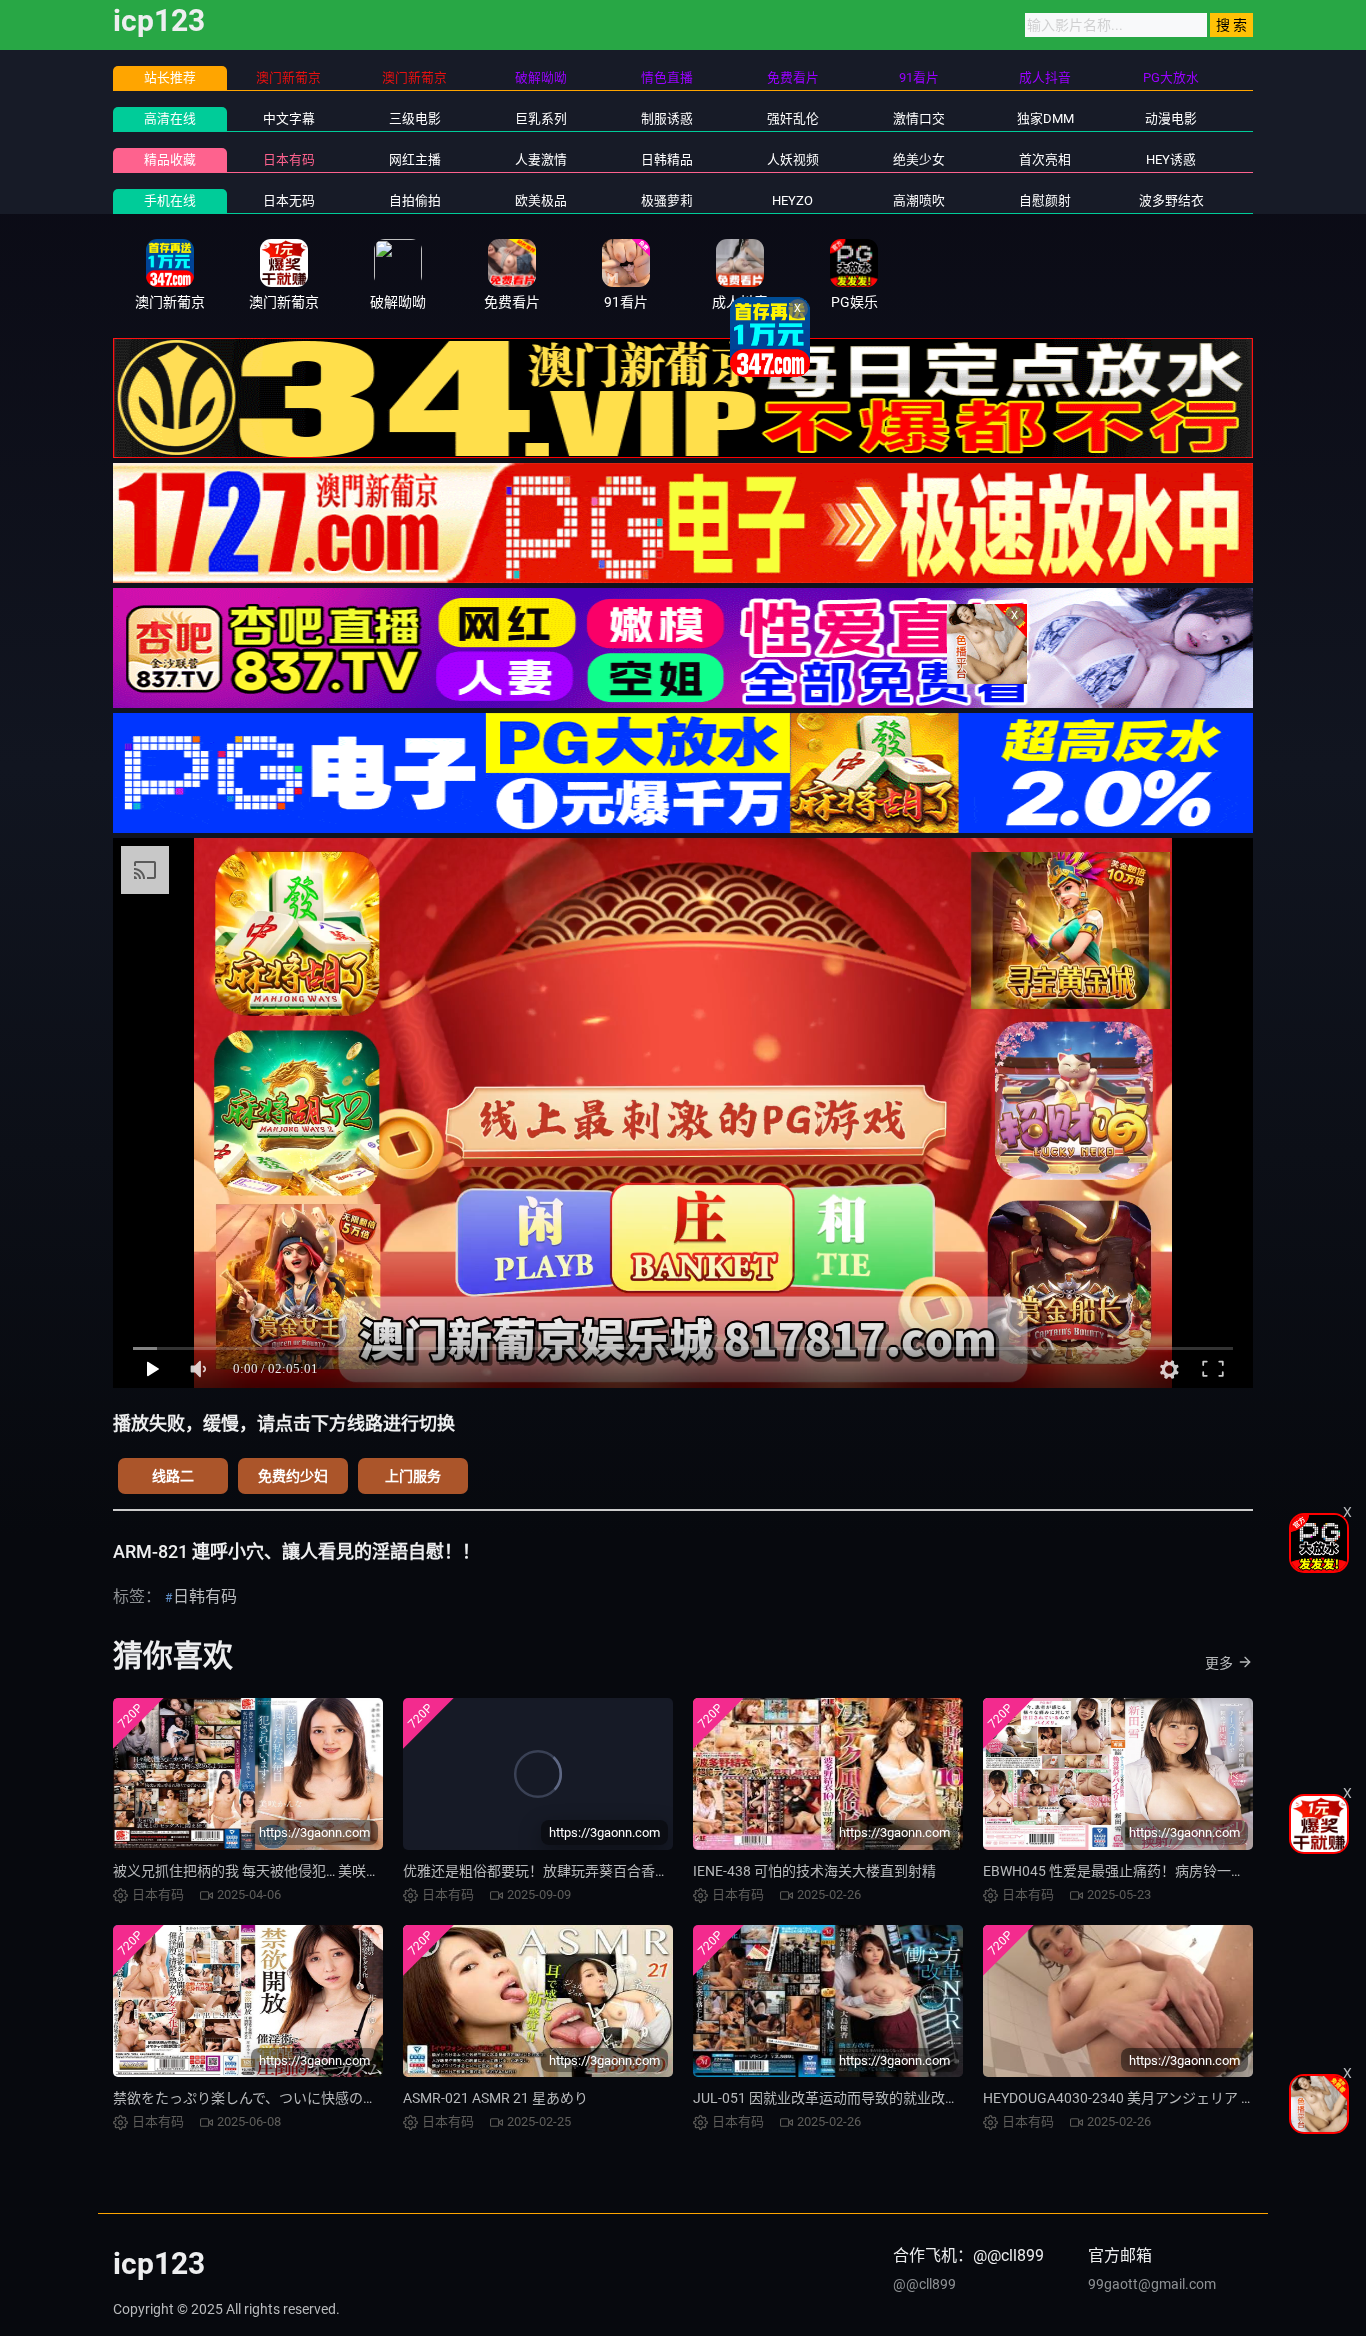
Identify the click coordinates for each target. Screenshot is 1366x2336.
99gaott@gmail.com (1152, 2284)
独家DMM (1045, 118)
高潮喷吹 (919, 200)
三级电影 (415, 118)
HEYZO (792, 200)
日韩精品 (667, 159)
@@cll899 (924, 2284)
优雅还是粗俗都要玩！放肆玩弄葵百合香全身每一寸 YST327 (589, 1871)
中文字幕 (289, 118)
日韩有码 (205, 1596)
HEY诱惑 (1171, 159)
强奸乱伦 (793, 118)
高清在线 (170, 118)
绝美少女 (919, 159)
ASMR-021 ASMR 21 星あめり (495, 2098)
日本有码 (289, 159)
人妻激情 (541, 159)
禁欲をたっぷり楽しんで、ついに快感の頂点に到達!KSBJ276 (304, 2098)
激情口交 (919, 118)
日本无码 (289, 200)
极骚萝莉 (667, 200)
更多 (1219, 1663)
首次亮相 (1045, 159)
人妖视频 (793, 159)
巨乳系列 (541, 118)
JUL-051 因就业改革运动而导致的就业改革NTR (839, 2098)
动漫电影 (1171, 118)
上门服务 (413, 1476)
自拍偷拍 (415, 200)
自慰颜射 (1045, 200)
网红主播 (415, 159)
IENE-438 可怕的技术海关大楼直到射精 (814, 1871)
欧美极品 (541, 200)
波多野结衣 (1171, 200)
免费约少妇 (293, 1476)
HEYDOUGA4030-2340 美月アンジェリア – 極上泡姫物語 (1160, 2098)
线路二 (173, 1476)
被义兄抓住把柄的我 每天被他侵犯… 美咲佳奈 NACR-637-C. (296, 1871)
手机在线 (170, 200)
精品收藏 (170, 159)
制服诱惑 (667, 118)
